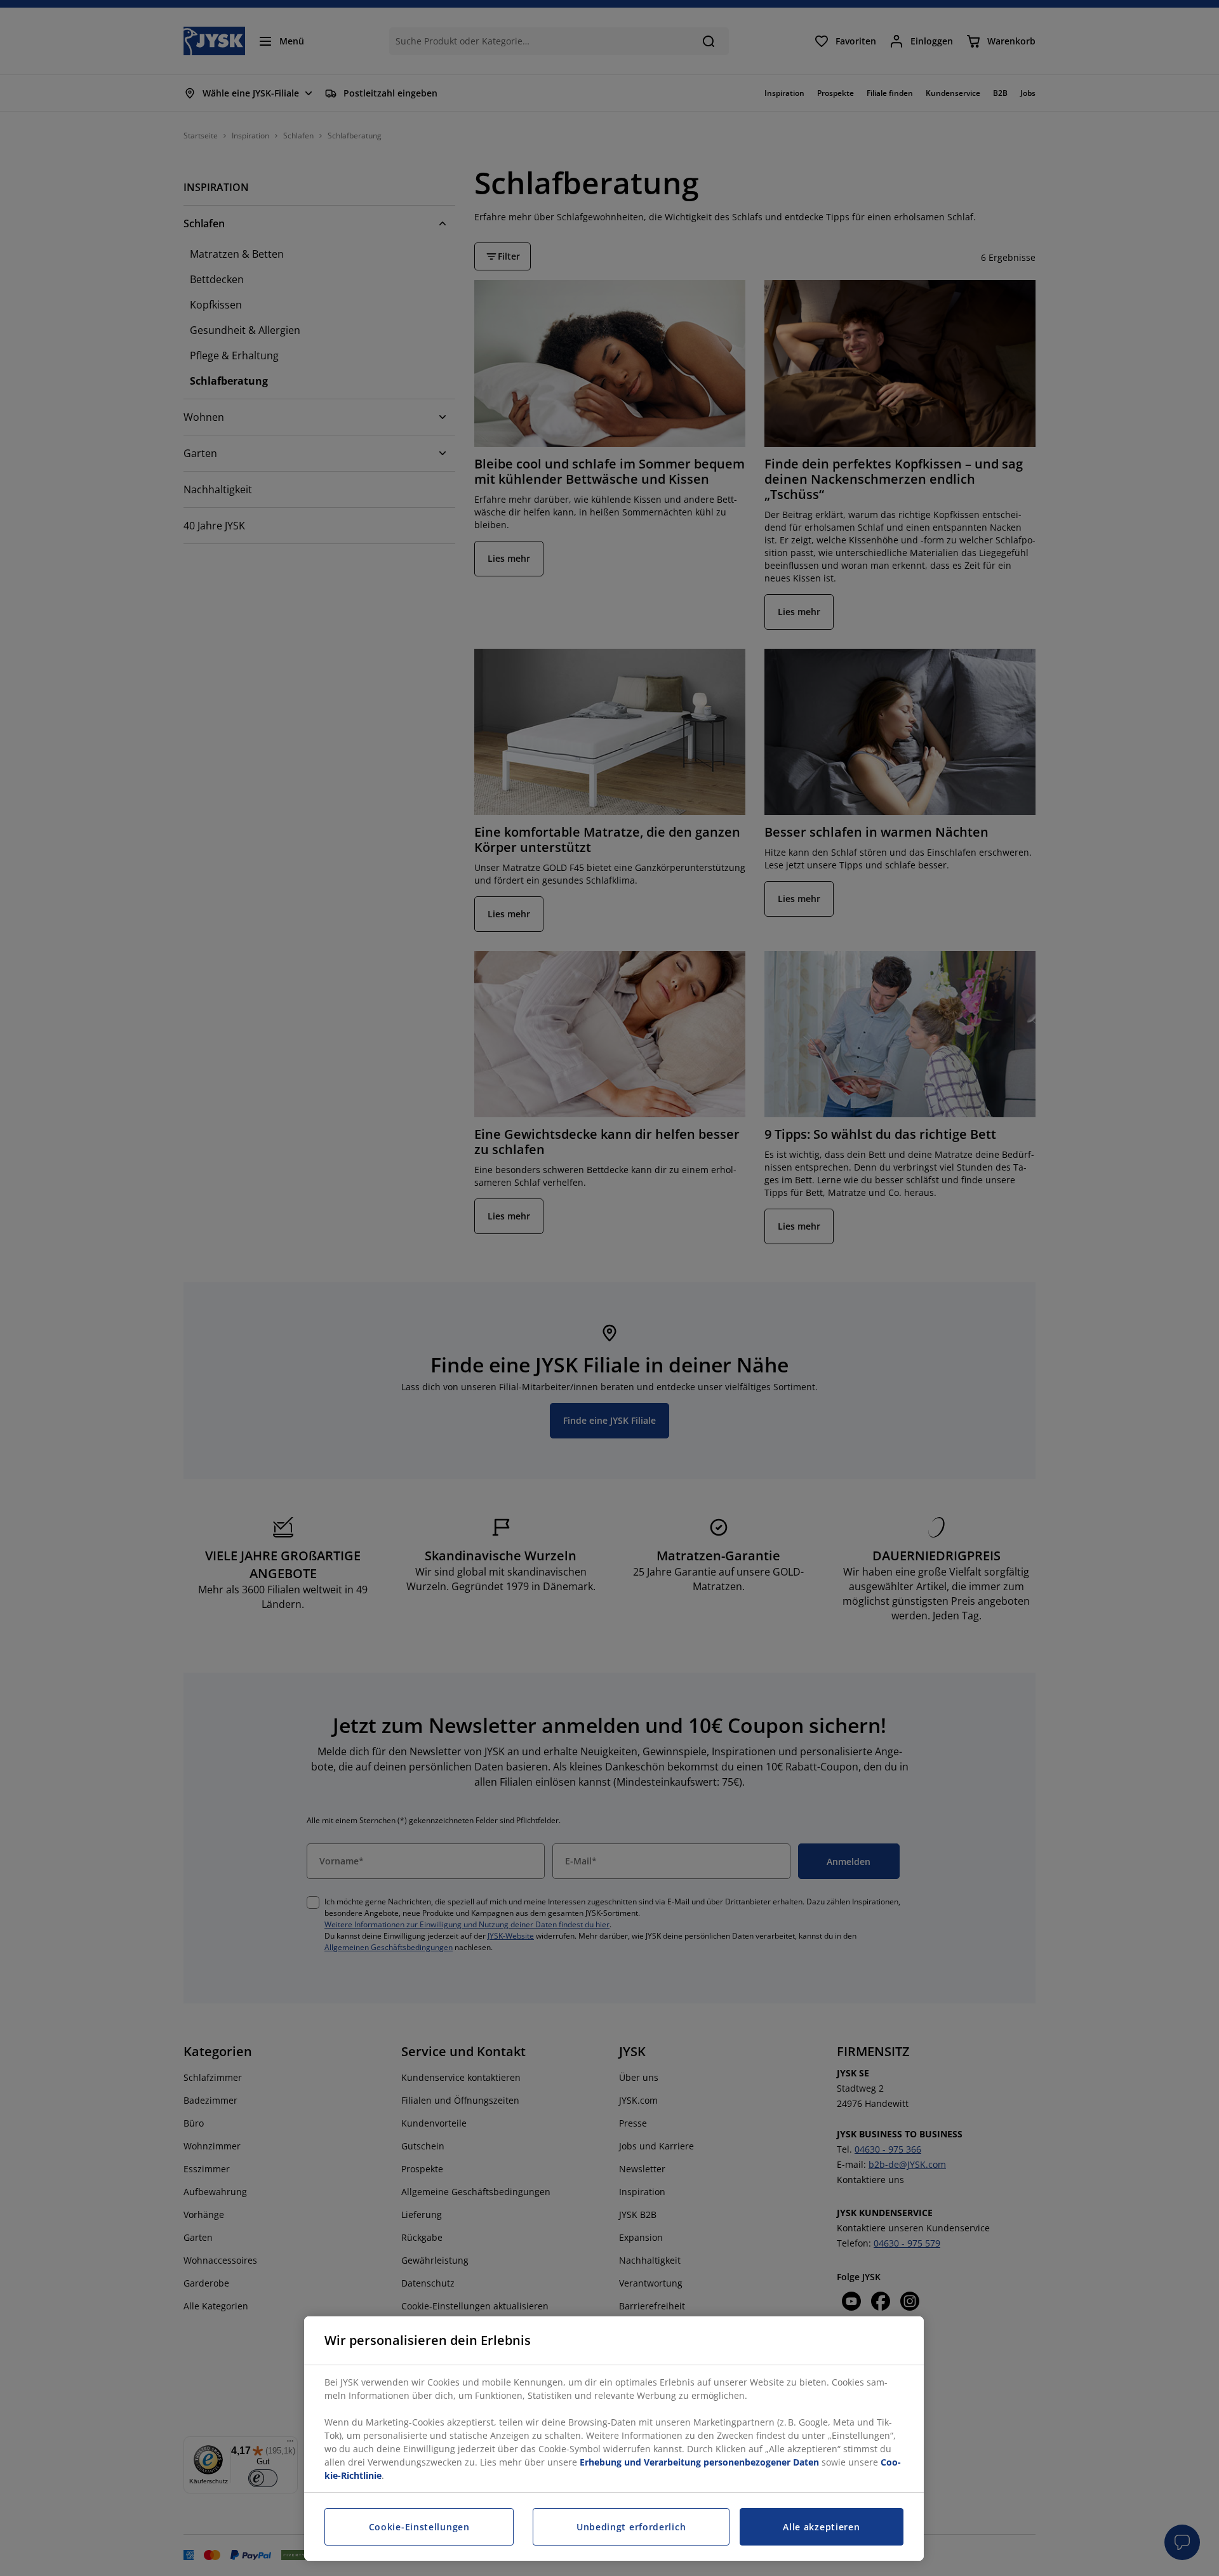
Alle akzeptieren (821, 2527)
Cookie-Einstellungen (419, 2527)
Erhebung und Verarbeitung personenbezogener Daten (699, 2462)
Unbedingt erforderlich (631, 2527)
